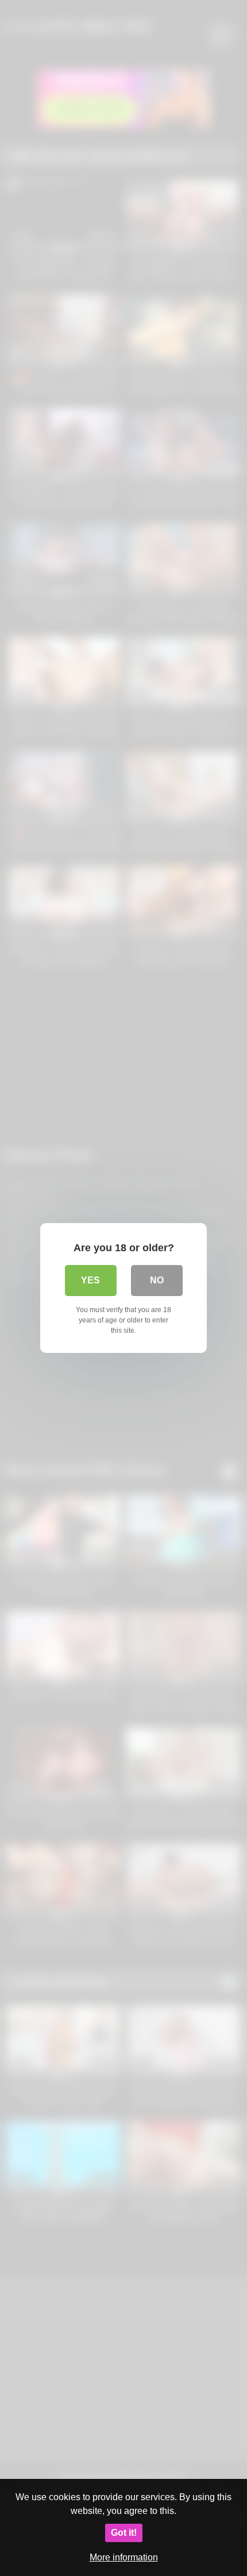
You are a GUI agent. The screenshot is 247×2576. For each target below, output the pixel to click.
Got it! (124, 2533)
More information (124, 2557)
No (157, 1280)
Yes (90, 1280)
